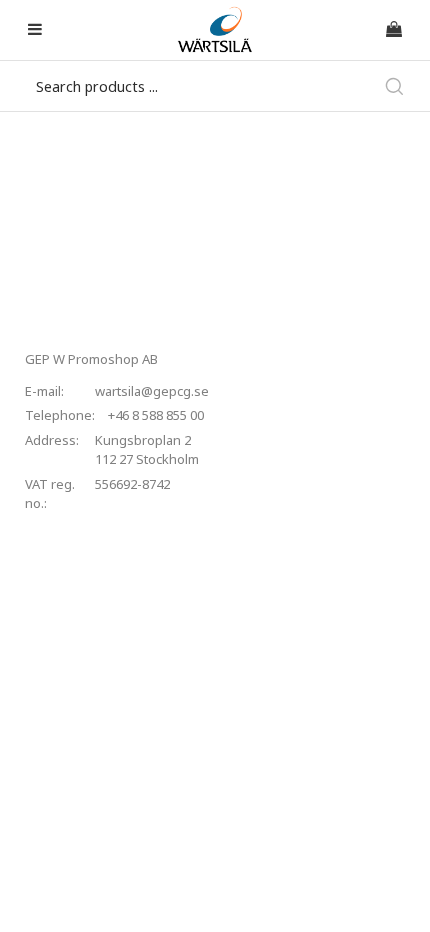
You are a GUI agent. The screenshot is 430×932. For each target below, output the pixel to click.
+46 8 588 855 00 (156, 415)
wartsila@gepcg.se (152, 391)
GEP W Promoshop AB (91, 359)
